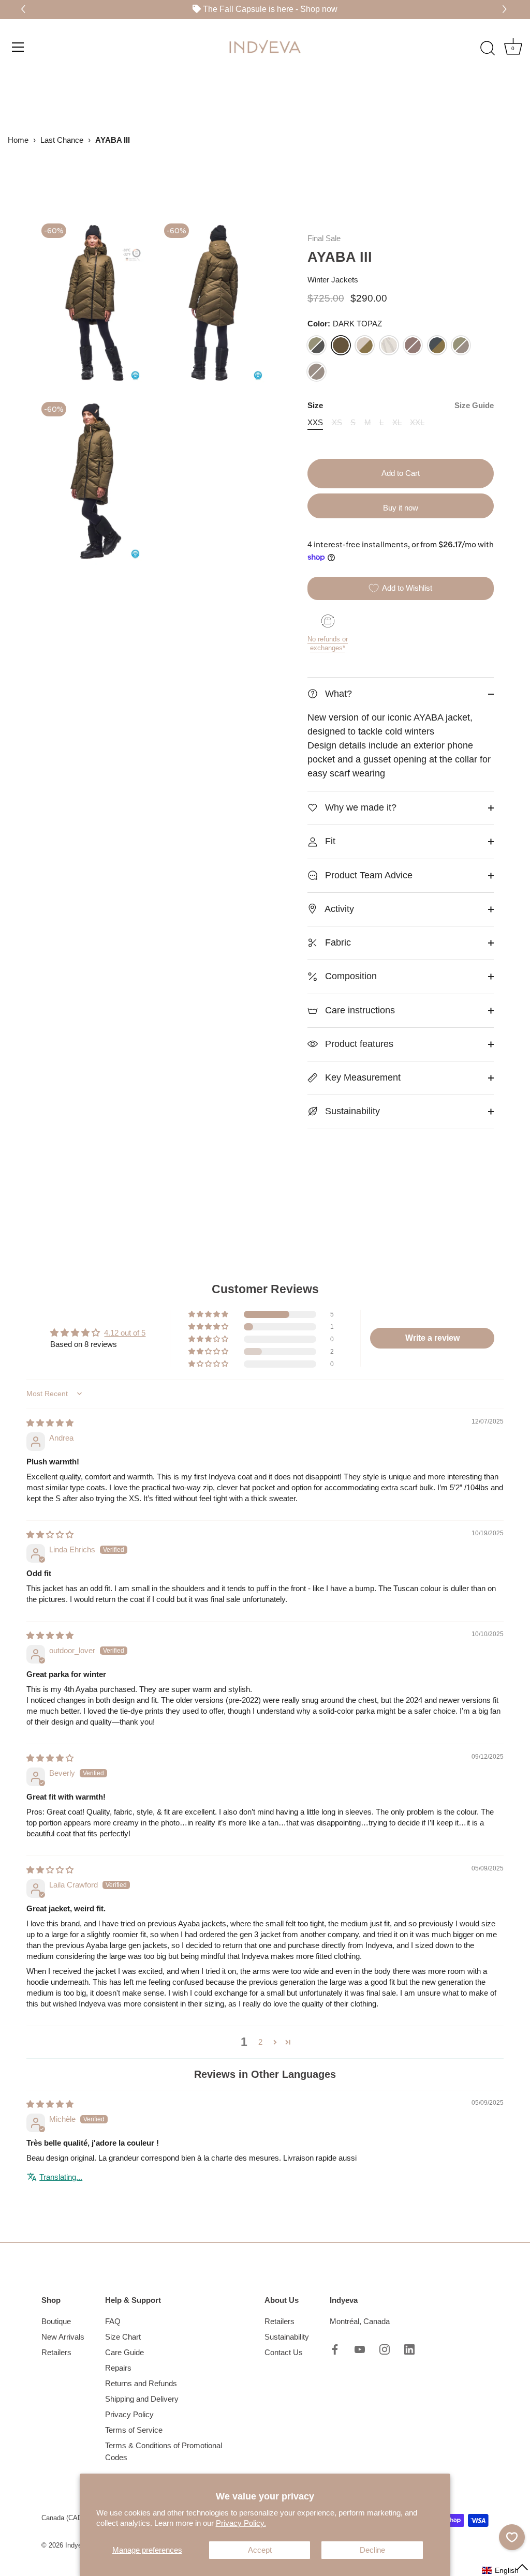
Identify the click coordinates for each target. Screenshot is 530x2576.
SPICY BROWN (413, 345)
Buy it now (401, 508)
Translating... (61, 2177)
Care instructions (359, 1010)
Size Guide (474, 405)
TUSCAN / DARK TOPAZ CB (461, 345)
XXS (315, 422)
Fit (329, 841)
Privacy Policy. (241, 2523)
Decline (372, 2550)
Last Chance (62, 140)
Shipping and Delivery (142, 2399)
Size (401, 405)
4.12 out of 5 (125, 1333)
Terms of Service (134, 2430)
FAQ (113, 2321)
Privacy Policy (129, 2414)
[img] (50, 1423)
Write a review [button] (432, 1338)
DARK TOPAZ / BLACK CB (316, 345)
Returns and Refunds (141, 2383)
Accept (260, 2550)
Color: (345, 324)
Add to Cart (401, 473)
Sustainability (351, 1111)
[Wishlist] (512, 2537)
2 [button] (260, 2042)
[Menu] (18, 47)
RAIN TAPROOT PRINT (389, 345)
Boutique (56, 2321)
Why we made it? (359, 807)
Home (18, 140)
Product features (358, 1044)
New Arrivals (63, 2337)
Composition (350, 976)
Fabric (337, 942)
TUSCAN (316, 372)
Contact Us (284, 2352)
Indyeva (77, 2545)
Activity (338, 909)
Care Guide (124, 2352)
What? (337, 694)
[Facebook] (335, 2349)
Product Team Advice (367, 875)
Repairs (118, 2368)
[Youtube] (360, 2349)
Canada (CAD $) (66, 2518)
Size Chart (123, 2337)
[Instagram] (385, 2349)
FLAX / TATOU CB (365, 345)
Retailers (56, 2352)
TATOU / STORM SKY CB (437, 345)
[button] (506, 10)
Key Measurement (362, 1077)
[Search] (488, 48)
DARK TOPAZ (341, 345)
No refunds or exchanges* (328, 643)
